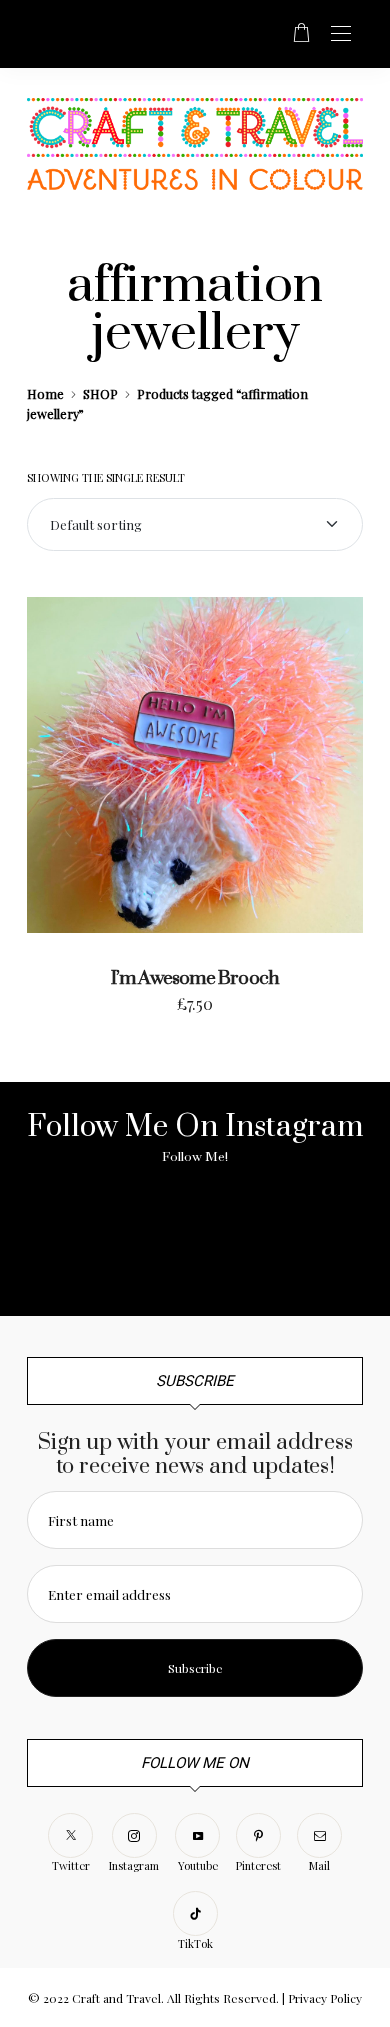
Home (45, 393)
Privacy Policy (325, 1998)
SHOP (100, 393)
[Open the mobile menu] (341, 34)
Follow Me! (195, 1157)
